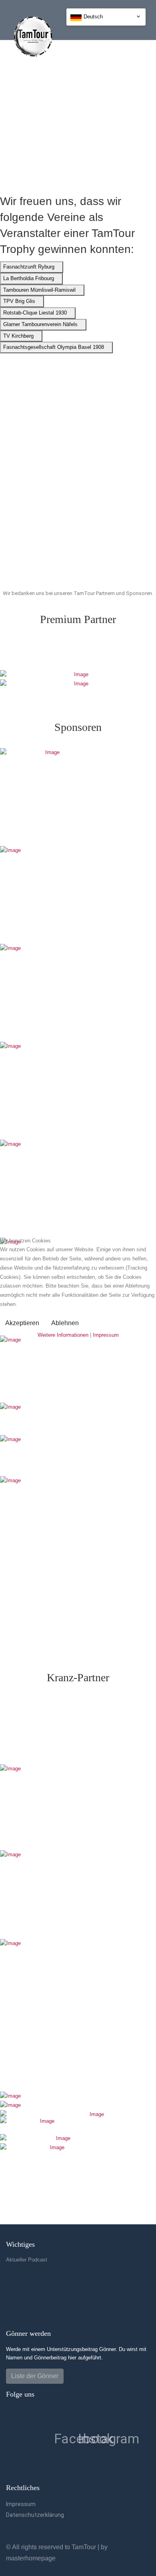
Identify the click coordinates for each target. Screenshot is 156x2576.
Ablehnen (65, 1323)
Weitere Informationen (63, 1335)
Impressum (106, 1335)
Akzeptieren (22, 1323)
